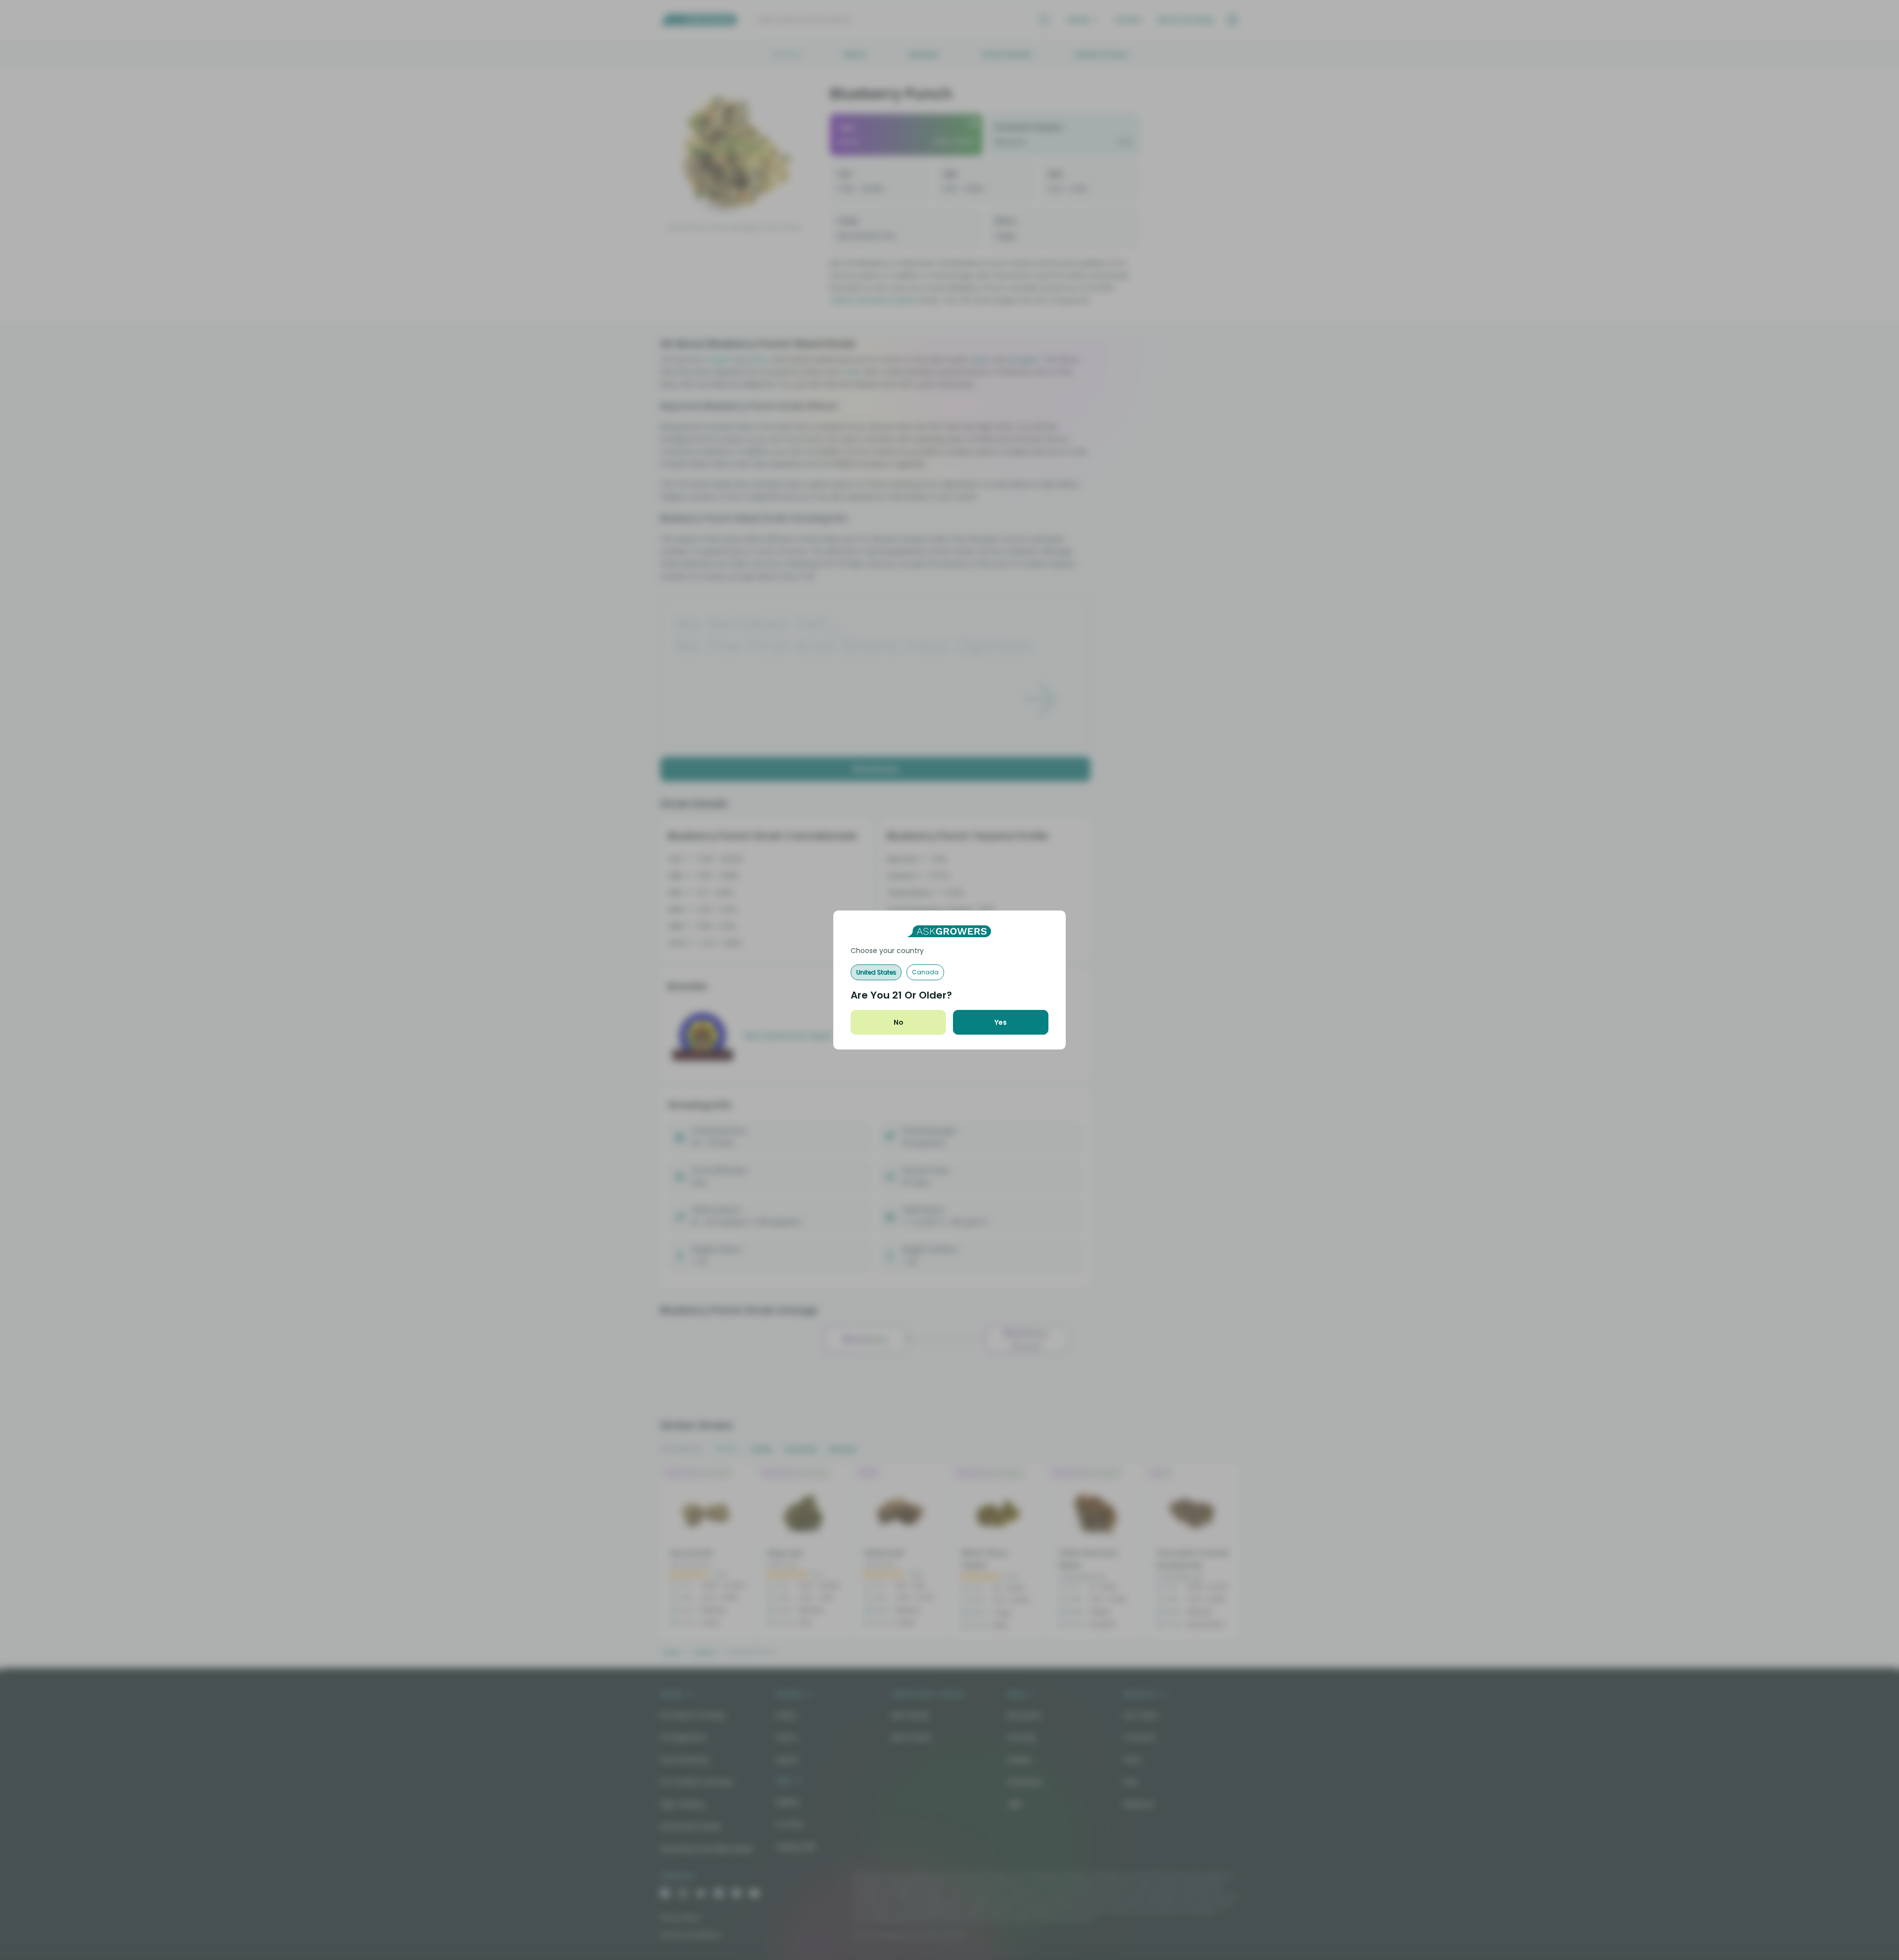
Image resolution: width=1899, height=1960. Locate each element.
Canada (925, 972)
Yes (1001, 1022)
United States (876, 972)
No (899, 1022)
